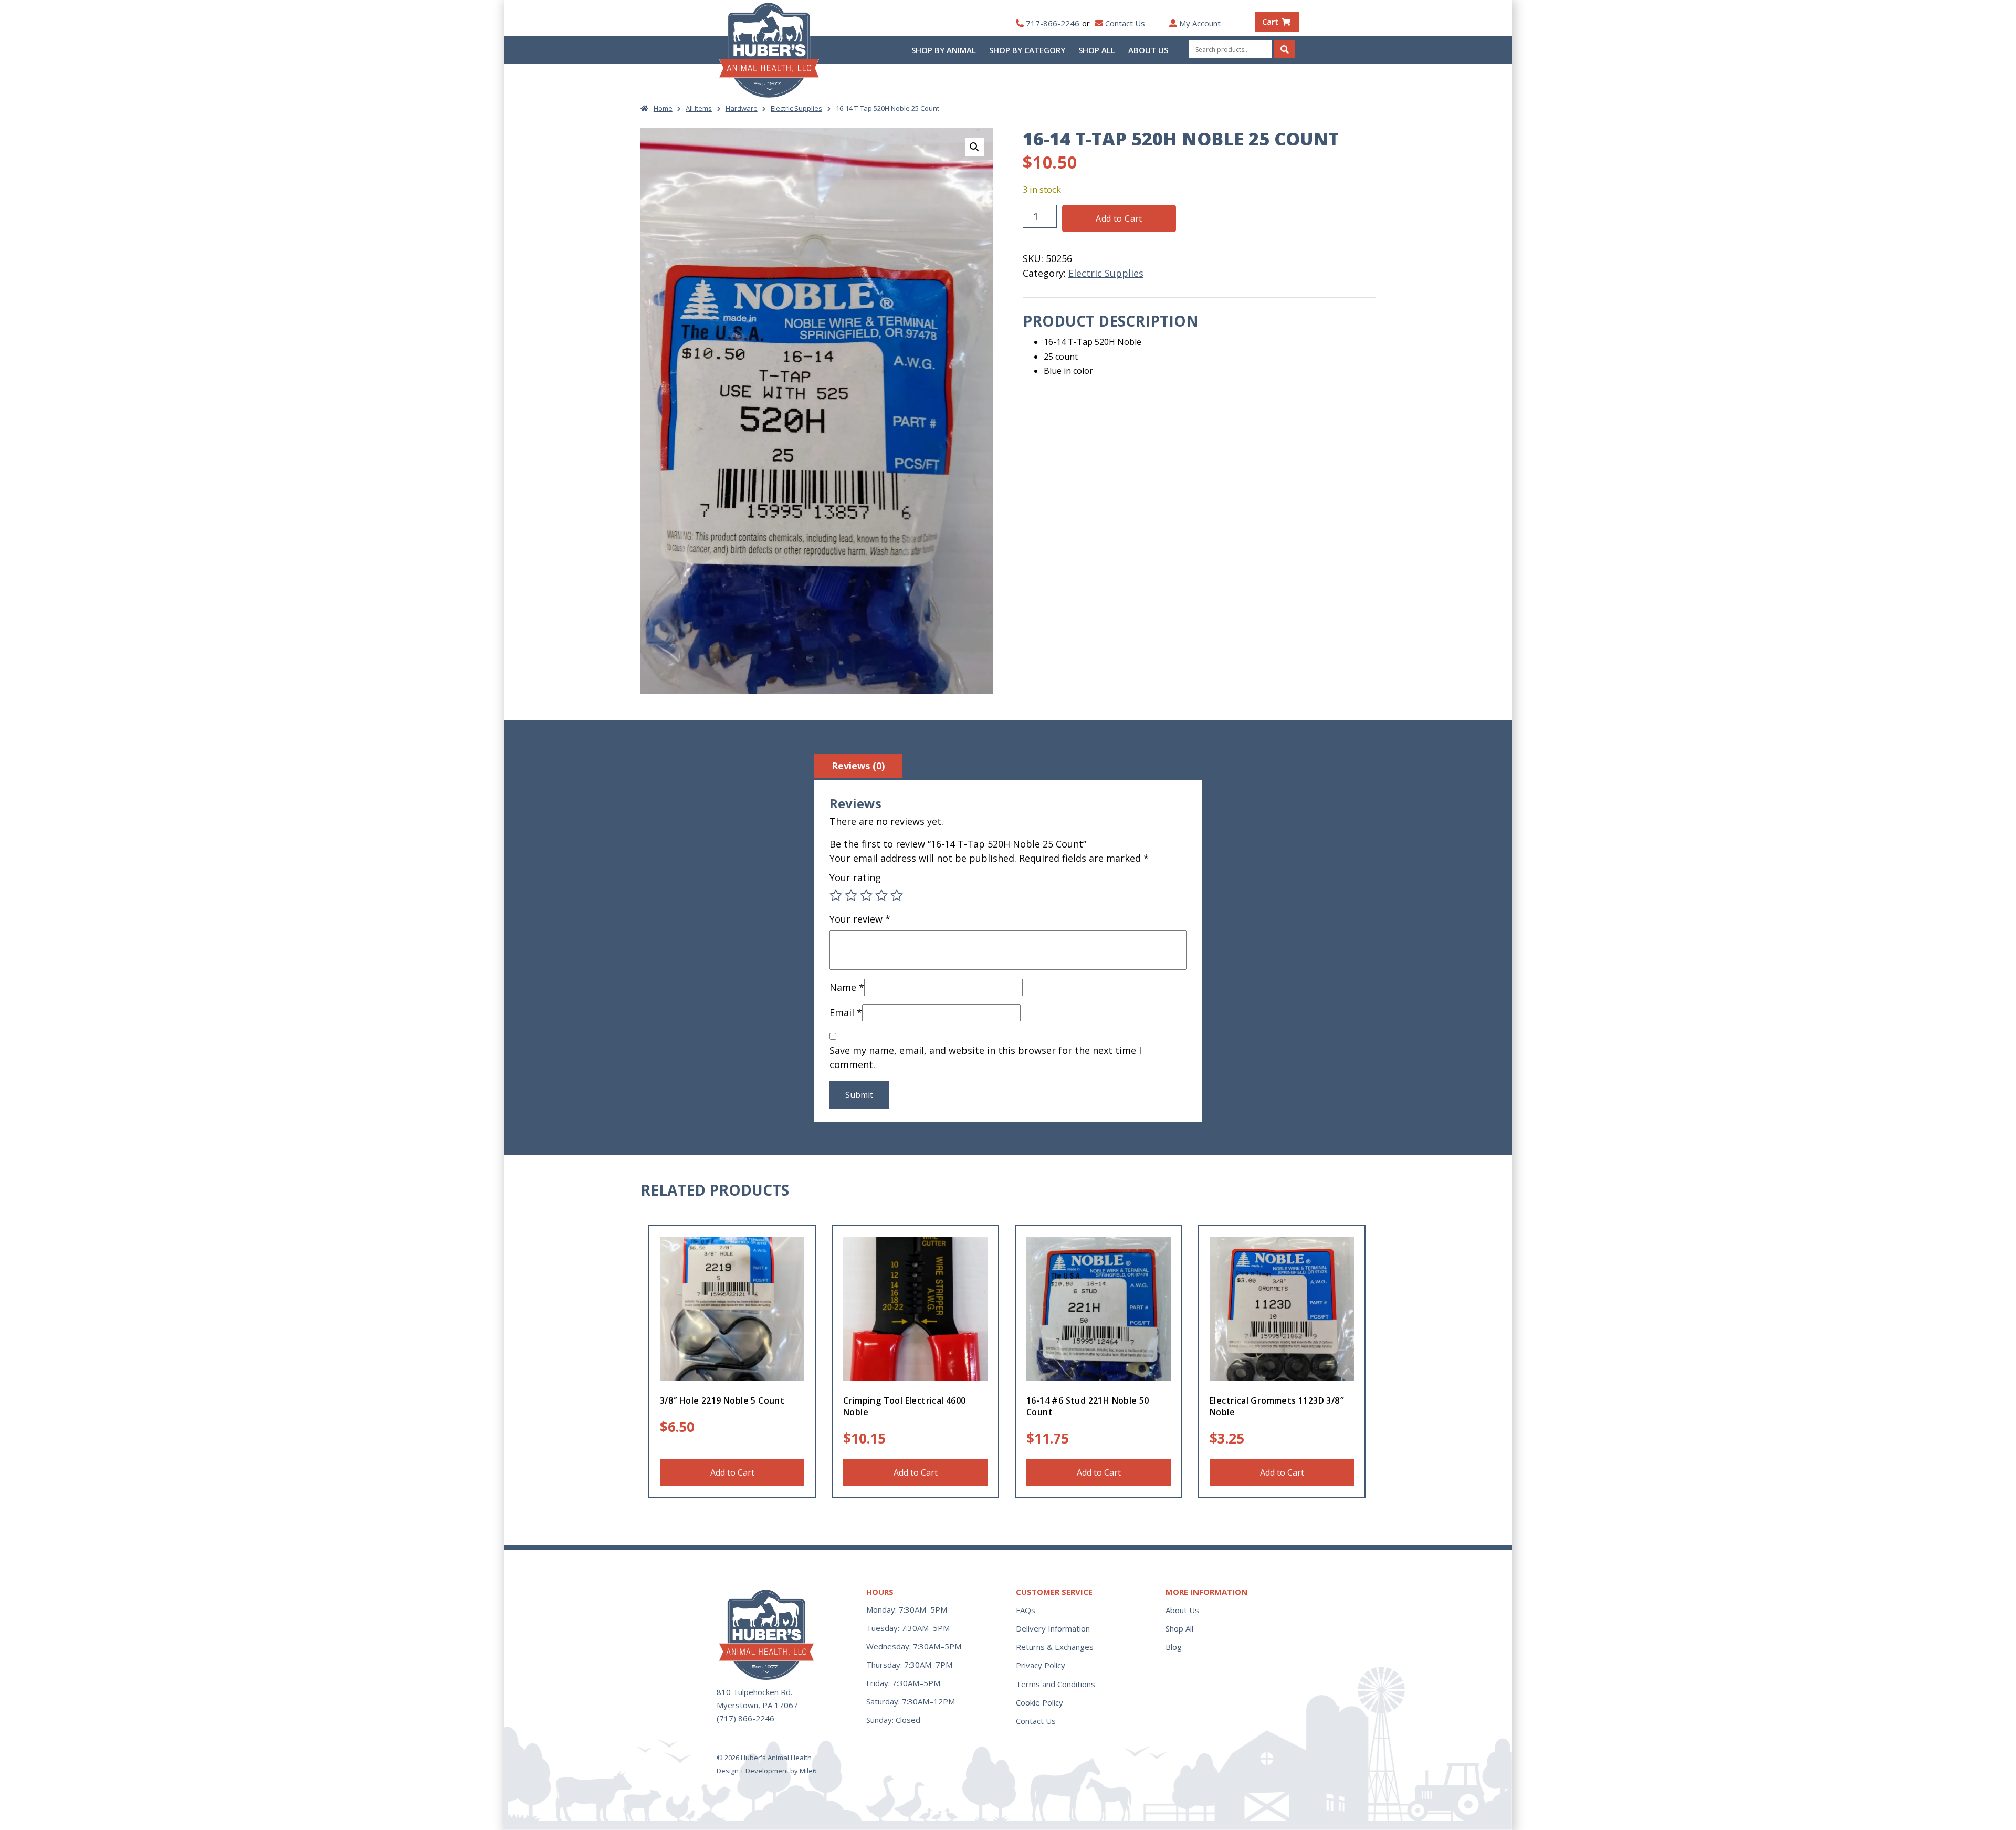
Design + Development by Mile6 (766, 1771)
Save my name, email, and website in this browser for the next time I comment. (985, 1057)
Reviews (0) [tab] (858, 766)
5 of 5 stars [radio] (897, 895)
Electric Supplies (796, 108)
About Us (1148, 50)
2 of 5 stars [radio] (851, 895)
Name (847, 987)
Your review (860, 919)
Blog (1174, 1647)
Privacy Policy (1041, 1665)
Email (846, 1012)
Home (663, 108)
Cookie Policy (1039, 1702)
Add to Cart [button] (916, 1472)
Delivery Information (1053, 1628)
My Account (1200, 23)
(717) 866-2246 (745, 1718)
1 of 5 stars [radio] (836, 895)
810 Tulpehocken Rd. (754, 1692)
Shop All (1097, 50)
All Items (699, 108)
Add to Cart (1119, 218)
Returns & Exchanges (1055, 1647)
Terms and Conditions (1056, 1684)
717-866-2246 (1053, 23)
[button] (974, 147)
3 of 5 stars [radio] (866, 895)
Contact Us (1125, 23)
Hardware (742, 108)
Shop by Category (1027, 50)
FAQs (1026, 1610)
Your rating (855, 877)
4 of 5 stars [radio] (881, 895)
